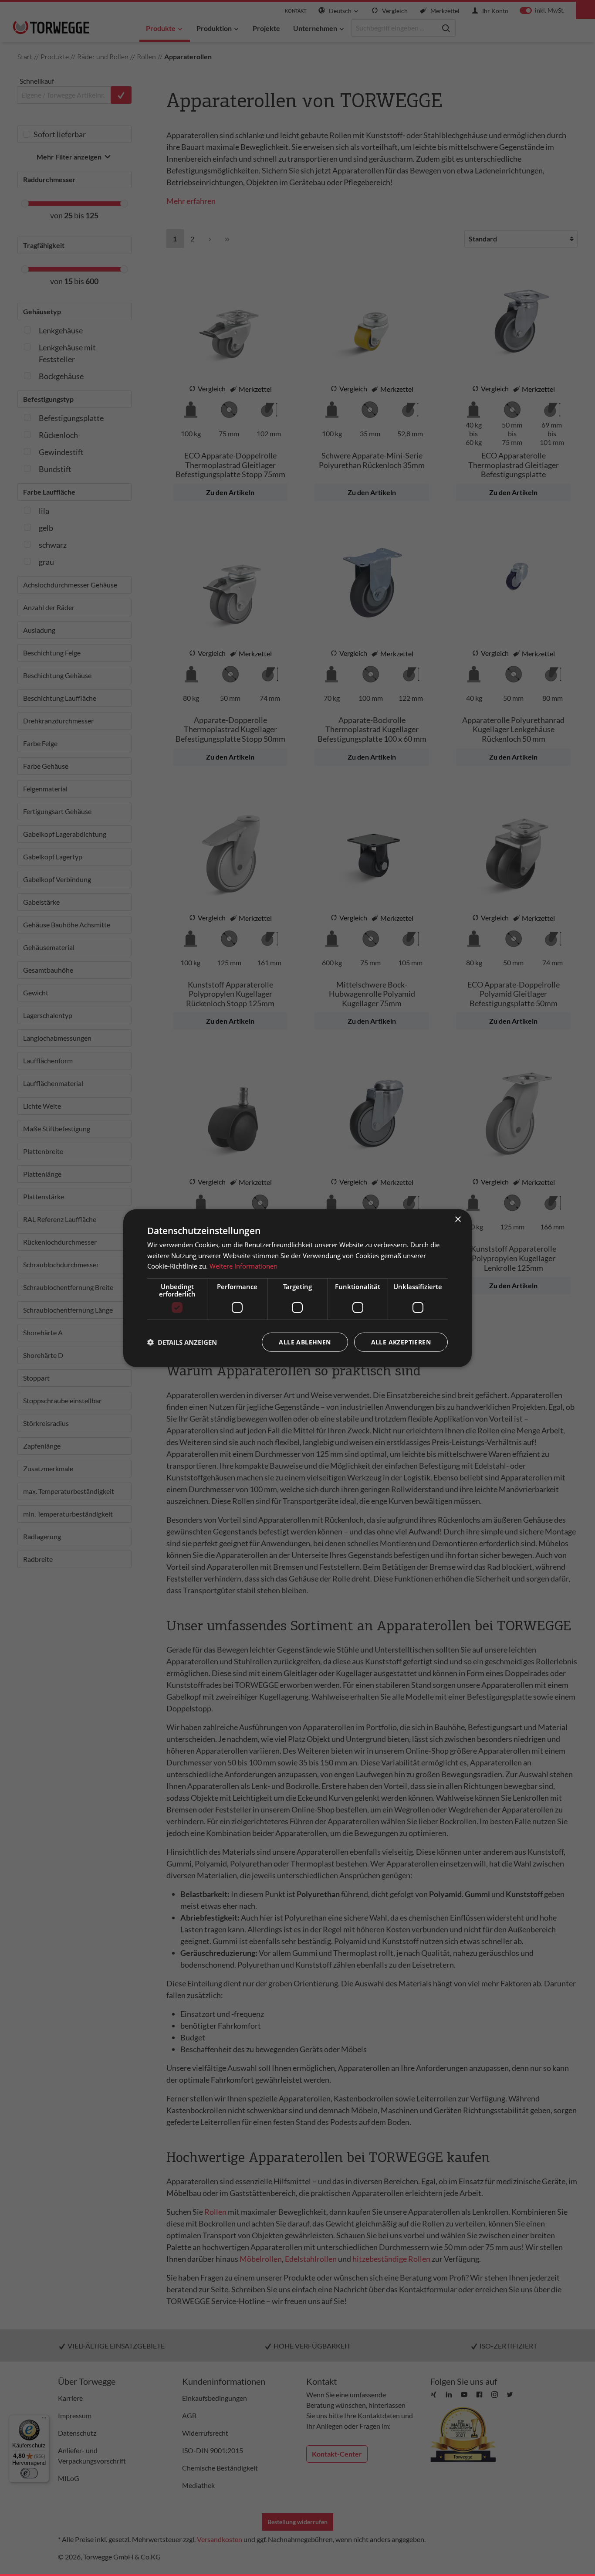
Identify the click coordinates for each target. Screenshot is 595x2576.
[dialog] (297, 1288)
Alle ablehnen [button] (305, 1342)
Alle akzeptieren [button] (401, 1342)
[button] (182, 1342)
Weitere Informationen (243, 1266)
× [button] (458, 1219)
